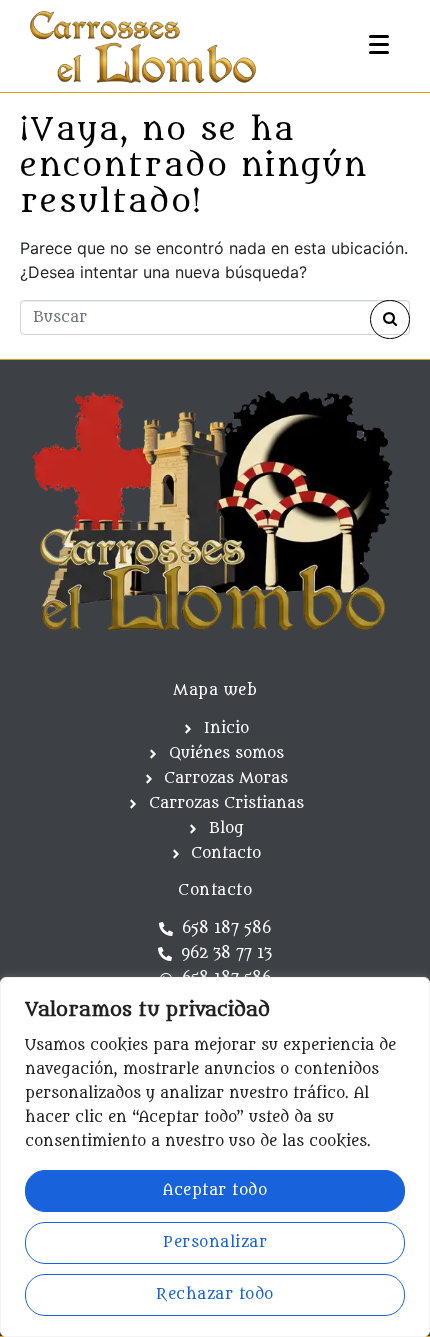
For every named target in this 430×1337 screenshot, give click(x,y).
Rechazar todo (215, 1294)
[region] (215, 1157)
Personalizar (215, 1242)
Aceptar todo (215, 1190)
